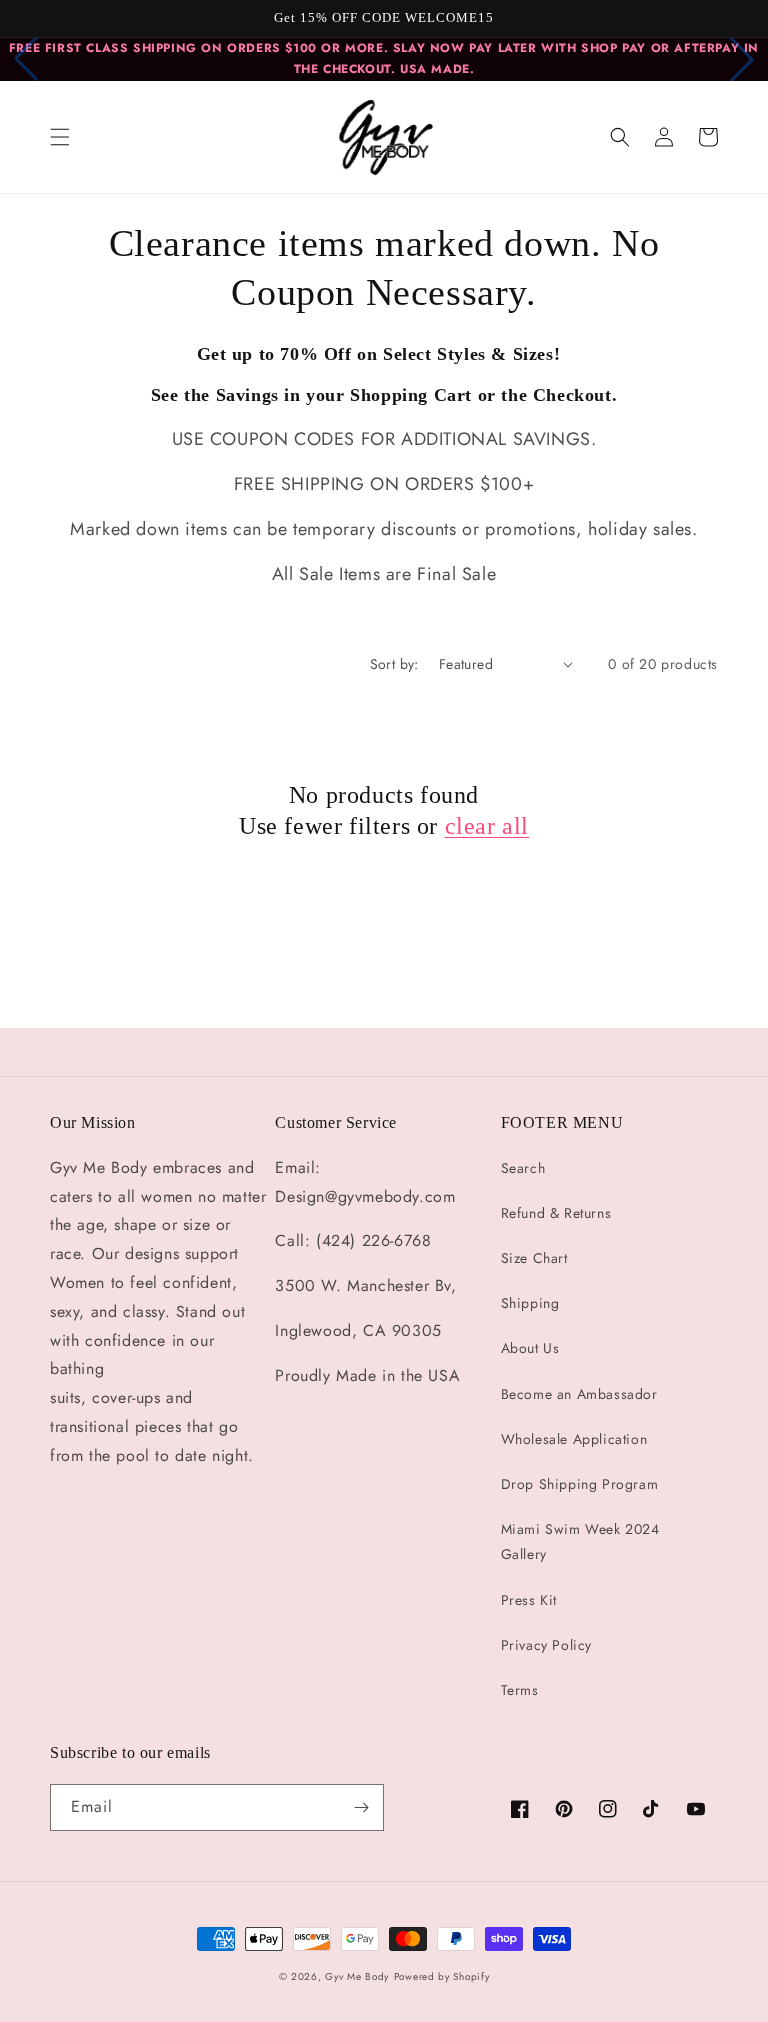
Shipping (530, 1303)
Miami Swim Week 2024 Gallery (580, 1541)
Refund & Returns (556, 1213)
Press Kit (529, 1600)
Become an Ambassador (579, 1394)
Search (523, 1168)
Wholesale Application (574, 1439)
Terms (520, 1690)
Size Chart (534, 1258)
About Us (530, 1348)
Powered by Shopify (442, 1976)
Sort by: (394, 664)
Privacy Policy (546, 1645)
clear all (487, 826)
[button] (60, 137)
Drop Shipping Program (580, 1484)
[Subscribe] (361, 1807)
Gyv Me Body (357, 1976)
